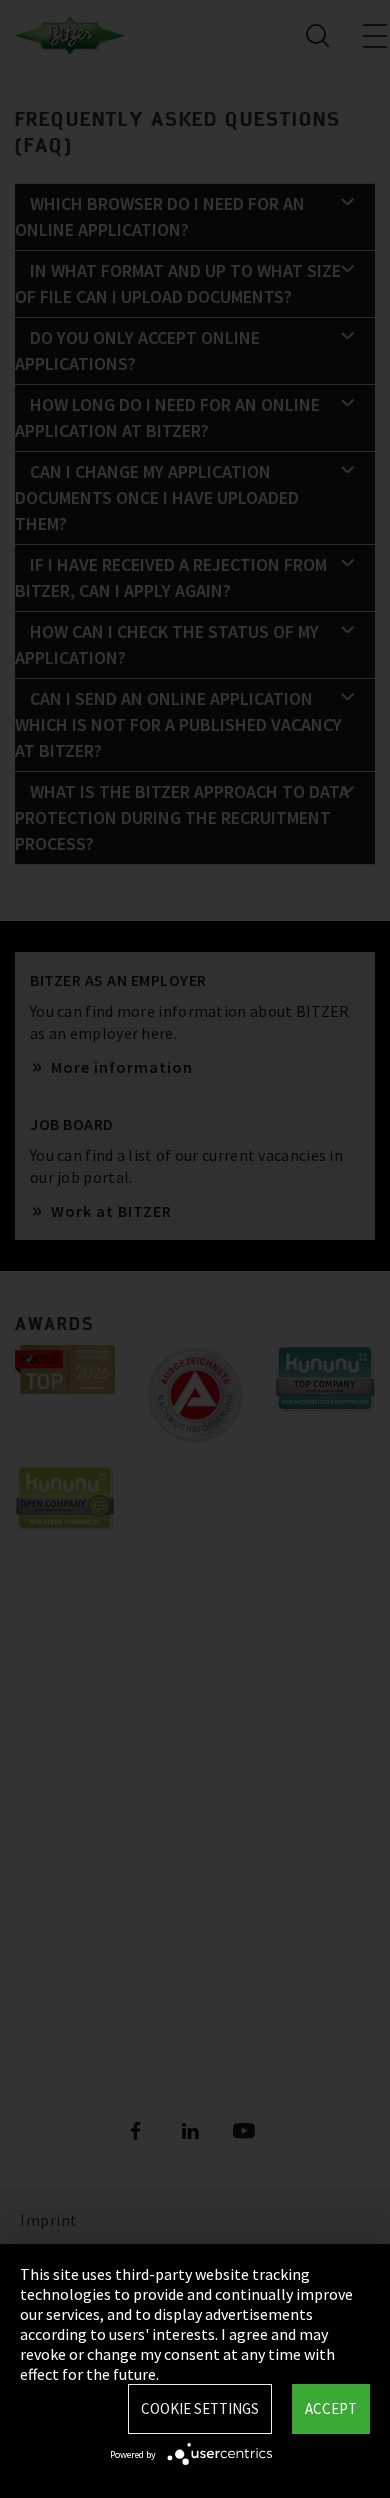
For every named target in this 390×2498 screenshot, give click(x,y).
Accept (331, 2408)
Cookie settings (200, 2408)
